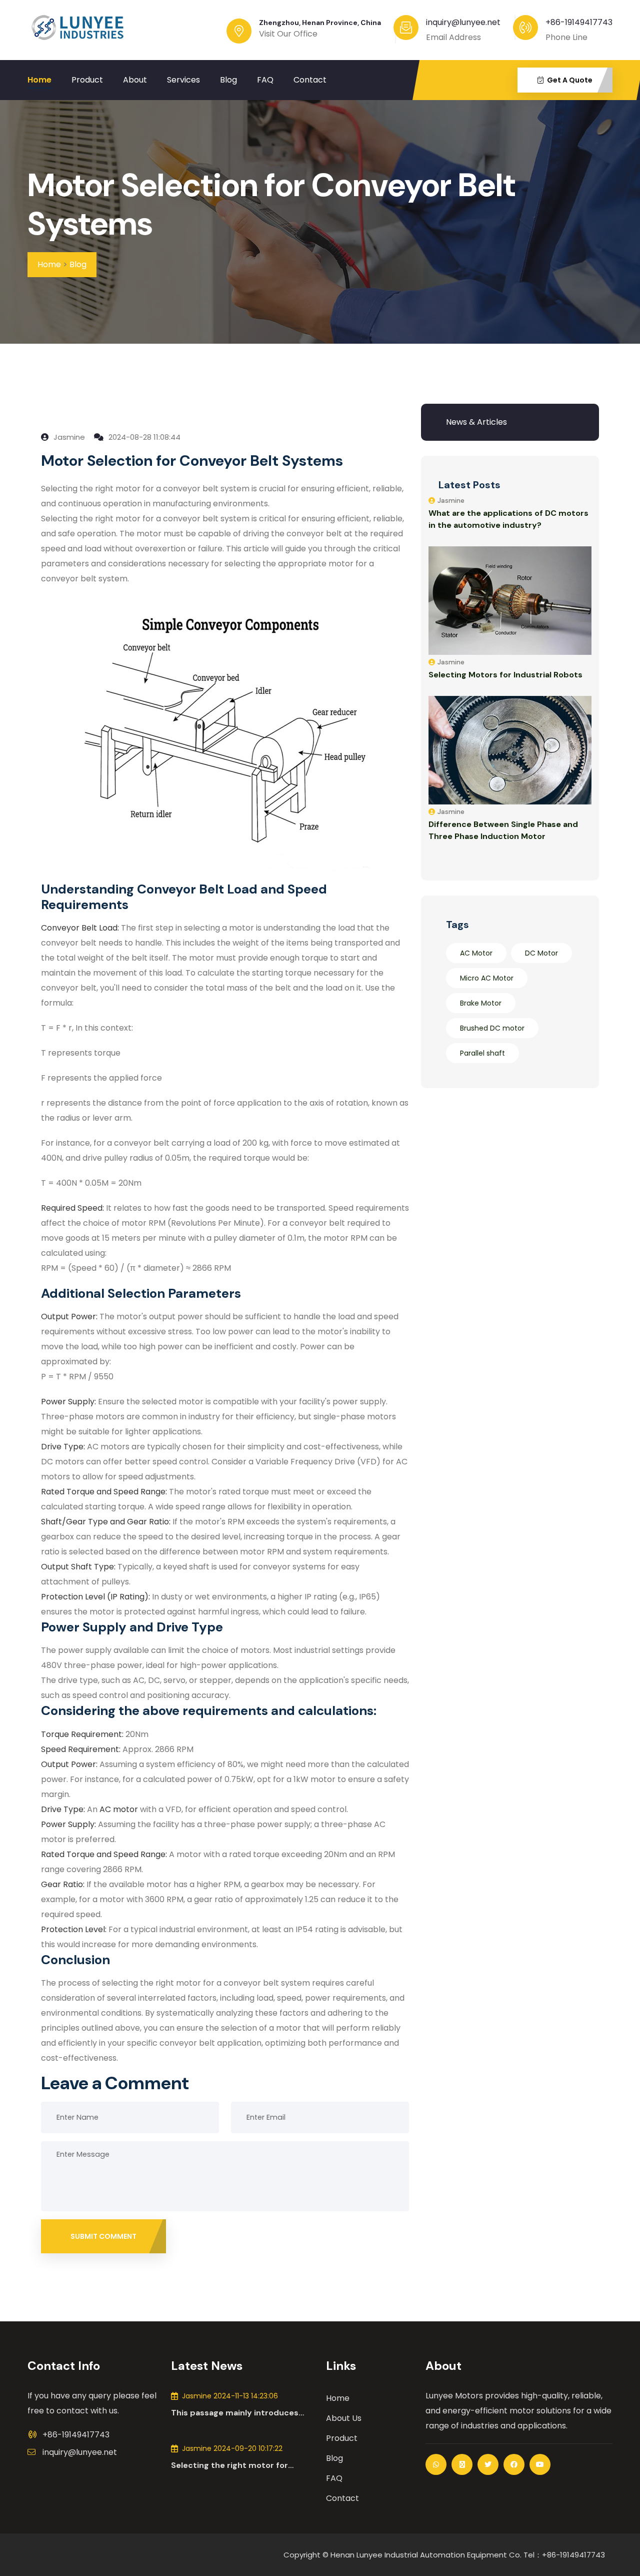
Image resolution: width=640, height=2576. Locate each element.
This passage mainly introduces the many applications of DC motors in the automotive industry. (242, 2413)
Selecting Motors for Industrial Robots (505, 675)
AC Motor (476, 953)
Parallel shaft (482, 1053)
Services (183, 80)
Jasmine (68, 437)
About (135, 80)
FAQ (265, 80)
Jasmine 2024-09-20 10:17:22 (232, 2448)
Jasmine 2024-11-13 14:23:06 (230, 2396)
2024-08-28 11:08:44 (143, 437)
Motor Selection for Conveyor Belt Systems (271, 205)
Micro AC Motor (487, 978)
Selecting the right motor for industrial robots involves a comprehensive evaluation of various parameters (229, 2465)
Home (39, 80)
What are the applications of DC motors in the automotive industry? (508, 519)
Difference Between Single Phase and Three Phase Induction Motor (503, 830)
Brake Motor (481, 1003)
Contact (310, 80)
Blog (228, 80)
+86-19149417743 (579, 22)
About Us (344, 2418)
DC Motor (541, 953)
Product (87, 80)
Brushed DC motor (492, 1028)
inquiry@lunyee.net (80, 2452)
